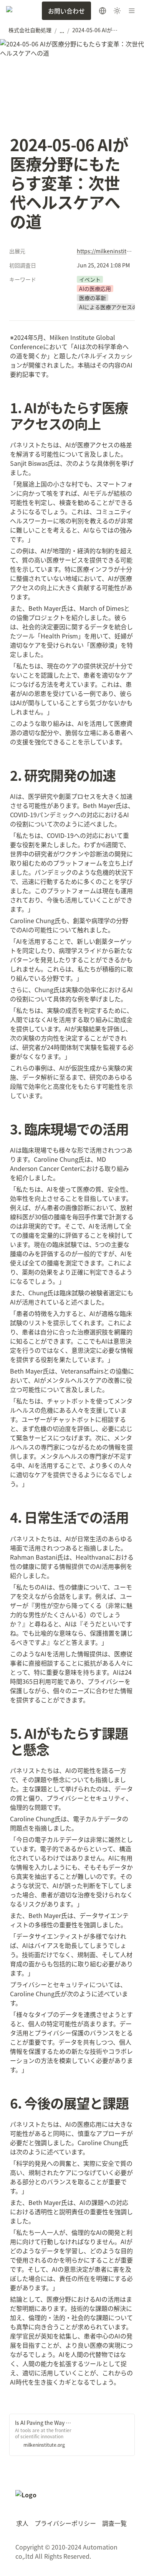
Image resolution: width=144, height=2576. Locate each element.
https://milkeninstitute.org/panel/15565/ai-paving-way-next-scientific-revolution (104, 251)
